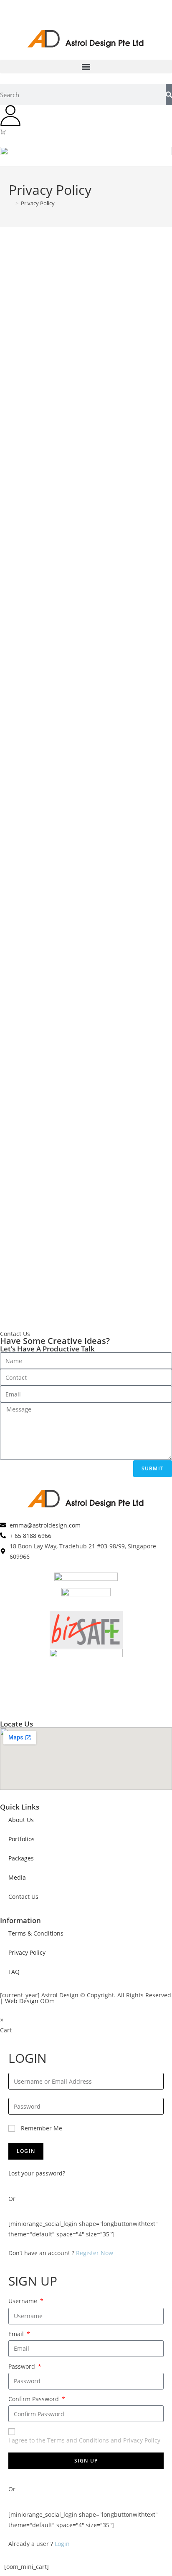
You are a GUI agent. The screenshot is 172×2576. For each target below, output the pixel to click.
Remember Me (41, 2128)
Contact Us (23, 1897)
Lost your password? (37, 2173)
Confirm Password (34, 2399)
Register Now (95, 2253)
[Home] (11, 203)
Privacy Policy (38, 203)
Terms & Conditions (36, 1933)
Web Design (22, 2001)
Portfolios (21, 1839)
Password (23, 2366)
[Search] (169, 95)
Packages (21, 1858)
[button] (86, 67)
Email (17, 2334)
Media (17, 1877)
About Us (21, 1820)
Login (62, 2544)
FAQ (14, 1972)
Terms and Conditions (78, 2440)
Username (24, 2301)
